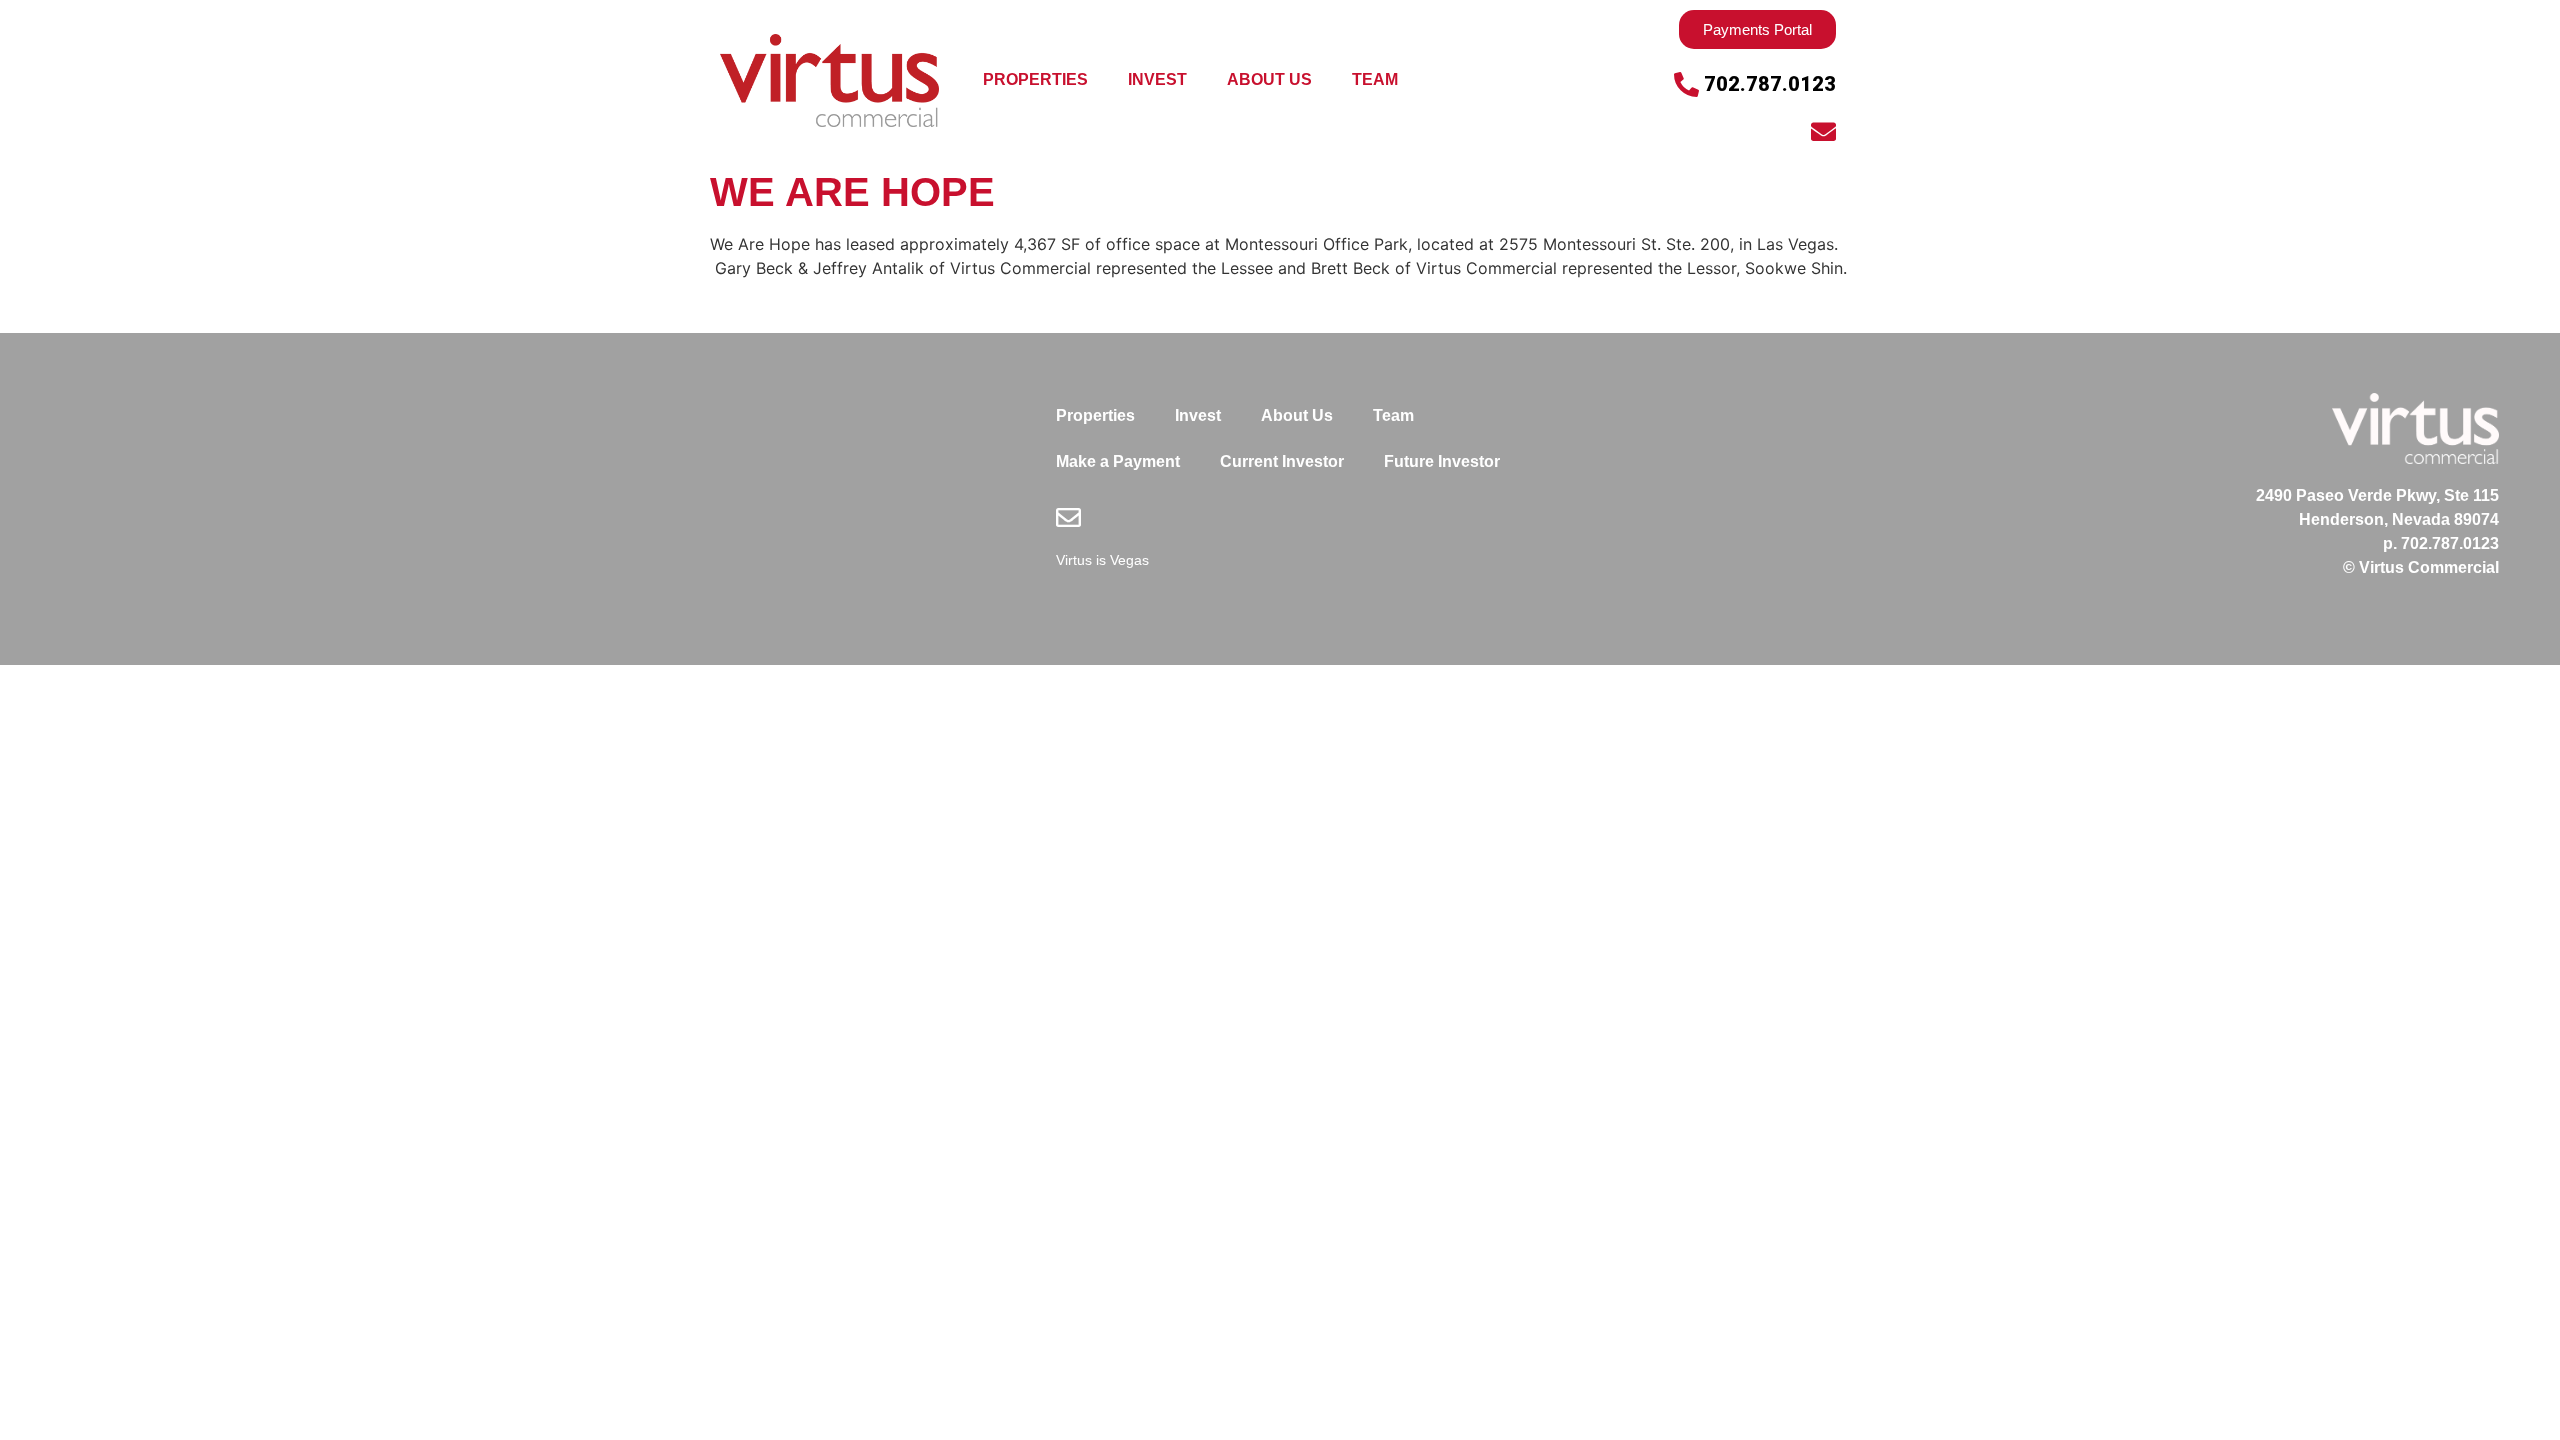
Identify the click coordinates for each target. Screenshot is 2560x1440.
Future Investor (1442, 461)
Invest (1157, 79)
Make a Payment (1118, 461)
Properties (1035, 79)
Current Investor (1282, 461)
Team (1375, 79)
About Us (1269, 79)
